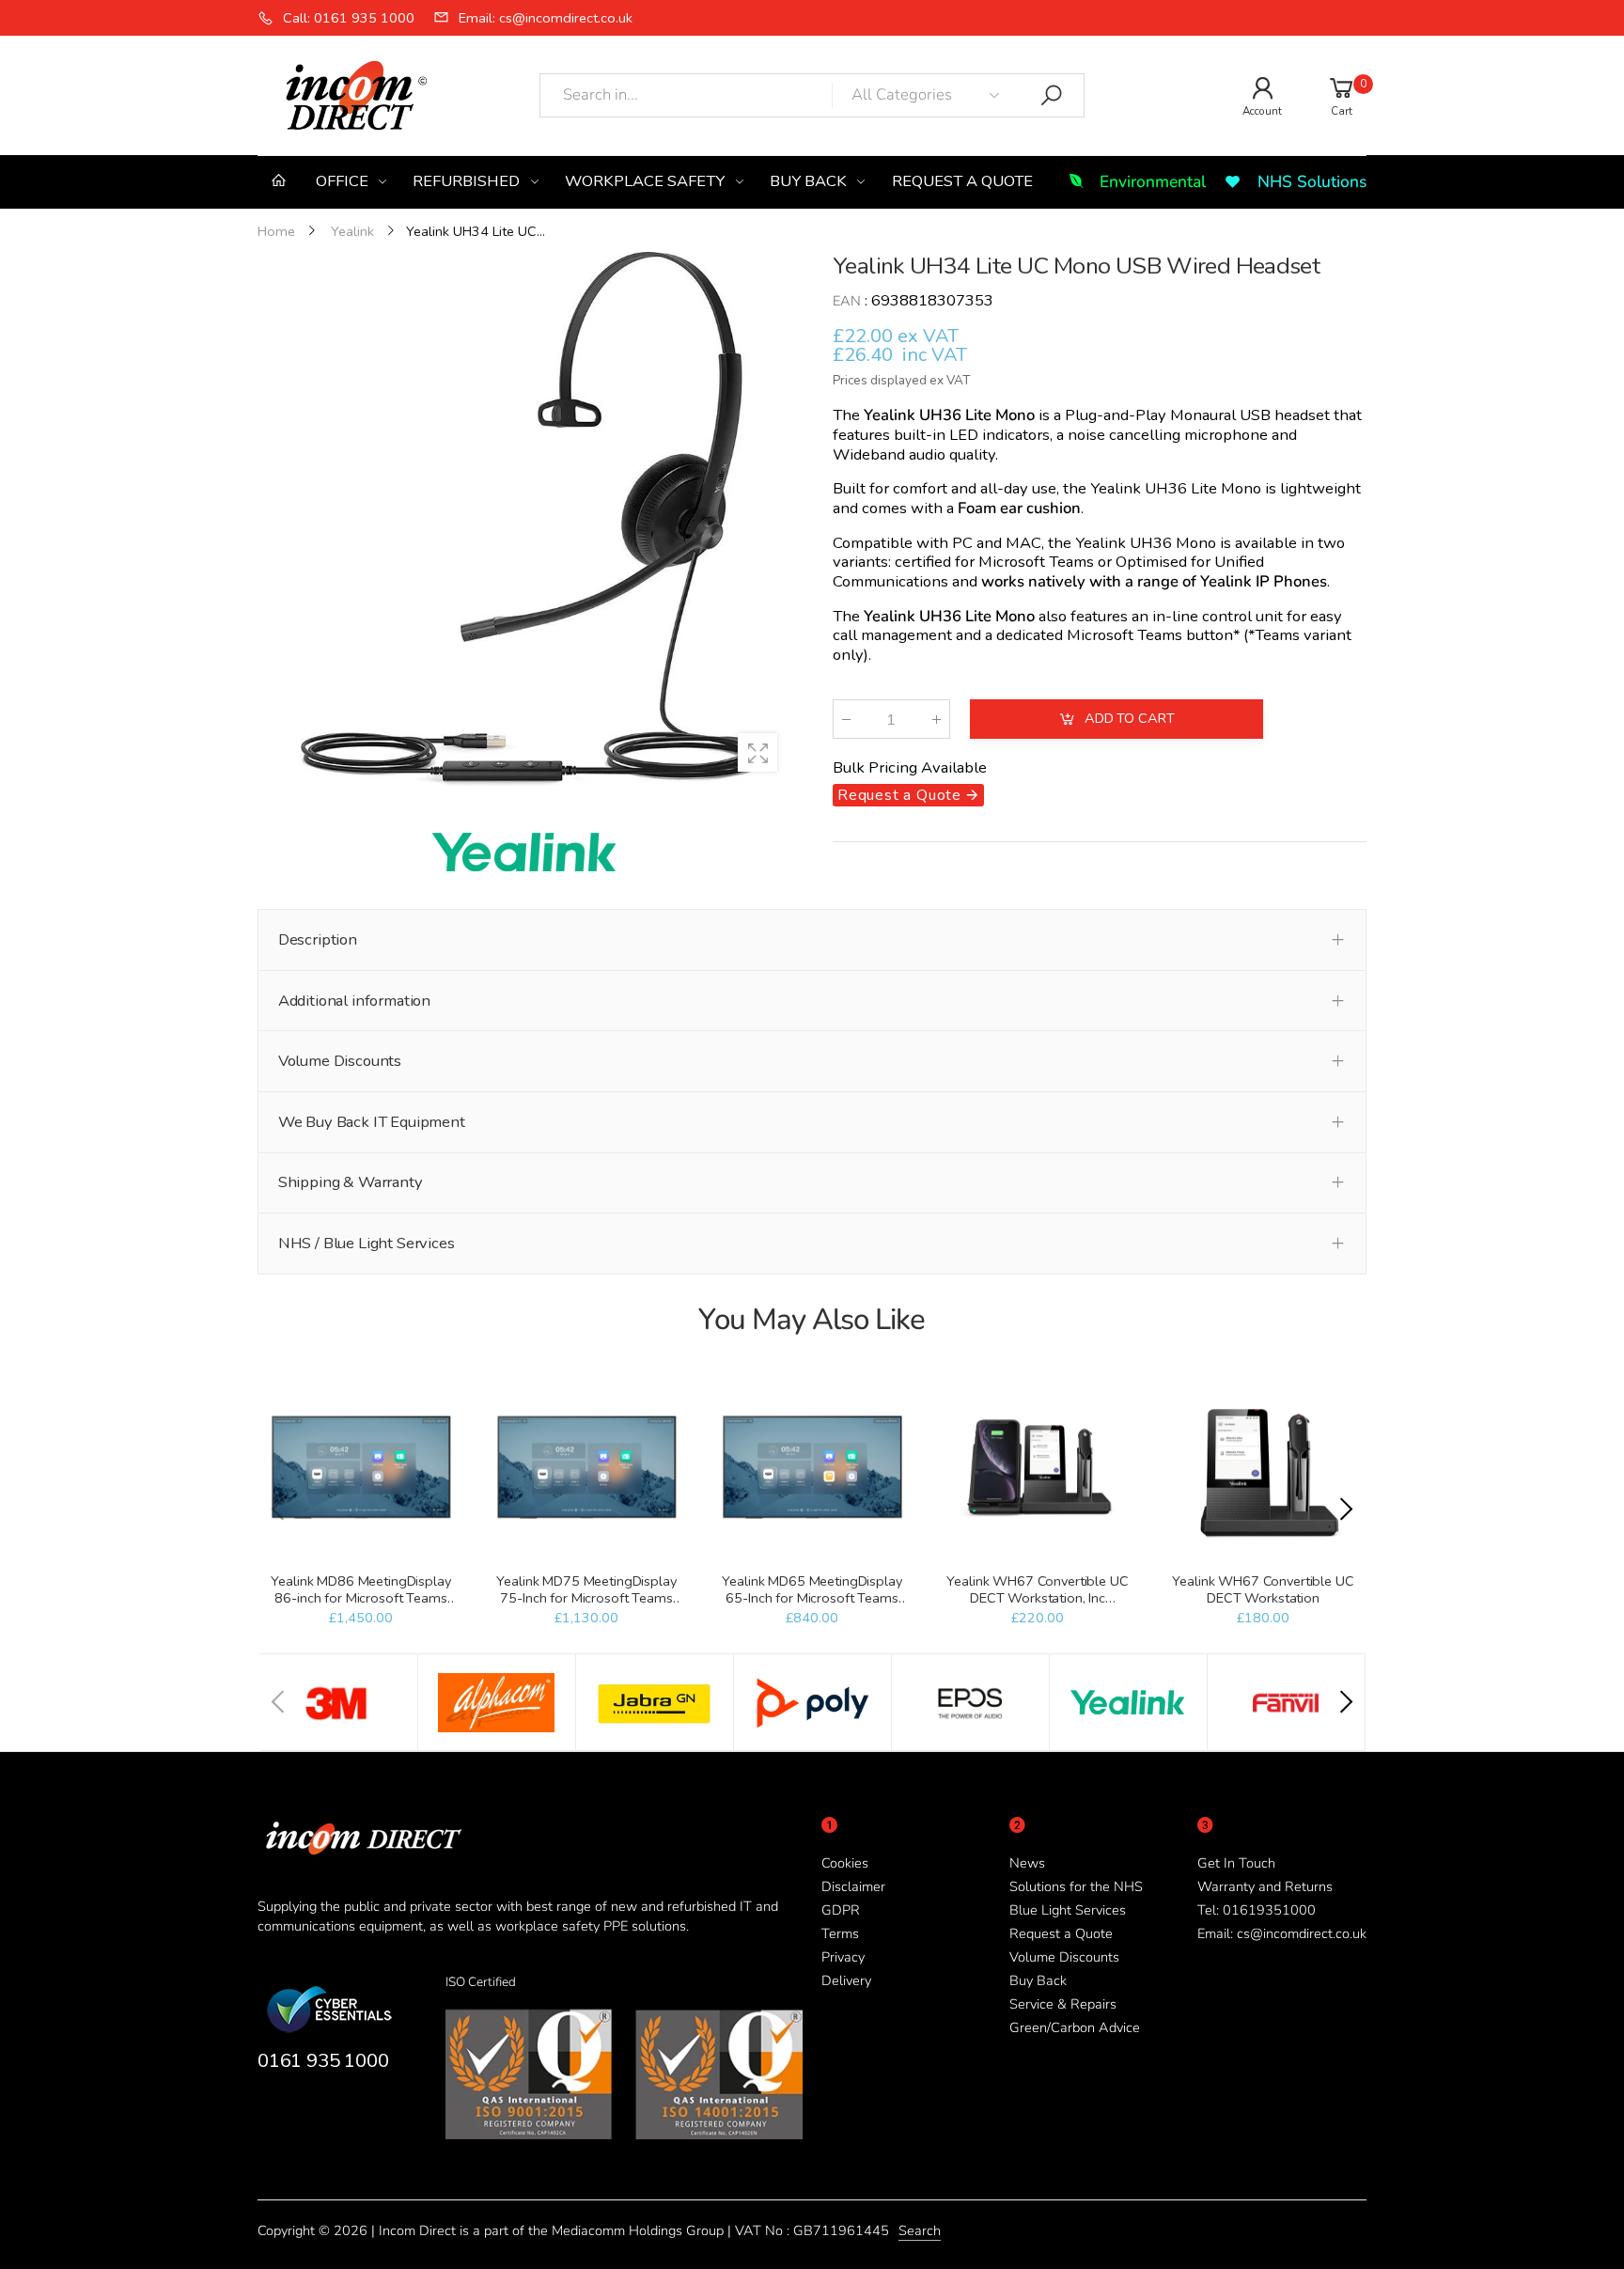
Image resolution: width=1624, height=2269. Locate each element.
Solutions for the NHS (1076, 1886)
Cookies (845, 1863)
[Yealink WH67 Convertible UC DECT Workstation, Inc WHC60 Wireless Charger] (1037, 1469)
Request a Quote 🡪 (908, 796)
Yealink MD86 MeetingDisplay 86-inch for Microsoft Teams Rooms (360, 1598)
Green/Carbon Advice (1075, 2027)
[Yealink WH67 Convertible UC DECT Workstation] (1263, 1469)
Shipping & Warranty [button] (351, 1182)
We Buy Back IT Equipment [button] (372, 1122)
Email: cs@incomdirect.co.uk (1282, 1933)
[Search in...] (1052, 96)
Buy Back (1038, 1980)
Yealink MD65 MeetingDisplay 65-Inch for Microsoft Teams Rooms (812, 1598)
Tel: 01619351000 (1257, 1910)
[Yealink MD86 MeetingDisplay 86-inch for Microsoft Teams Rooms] (360, 1469)
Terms (840, 1933)
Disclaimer (853, 1886)
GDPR (841, 1910)
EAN (847, 302)
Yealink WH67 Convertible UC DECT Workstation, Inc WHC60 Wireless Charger (1037, 1598)
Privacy (843, 1957)
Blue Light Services (1068, 1910)
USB (1255, 416)
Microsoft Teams (1036, 563)
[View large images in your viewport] (757, 753)
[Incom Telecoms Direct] (338, 1702)
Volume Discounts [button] (340, 1061)
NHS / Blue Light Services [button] (367, 1243)
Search (920, 2230)
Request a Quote (1061, 1933)
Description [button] (318, 939)
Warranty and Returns (1265, 1886)
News (1027, 1863)
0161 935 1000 (323, 2060)
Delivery (846, 1980)
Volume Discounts (1064, 1957)
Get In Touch (1236, 1863)
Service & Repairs (1063, 2004)
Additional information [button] (354, 1001)
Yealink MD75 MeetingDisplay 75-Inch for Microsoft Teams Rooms (586, 1598)
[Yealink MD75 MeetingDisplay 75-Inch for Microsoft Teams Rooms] (586, 1469)
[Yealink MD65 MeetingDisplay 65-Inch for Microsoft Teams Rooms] (812, 1469)
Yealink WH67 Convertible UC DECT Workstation (1263, 1589)
